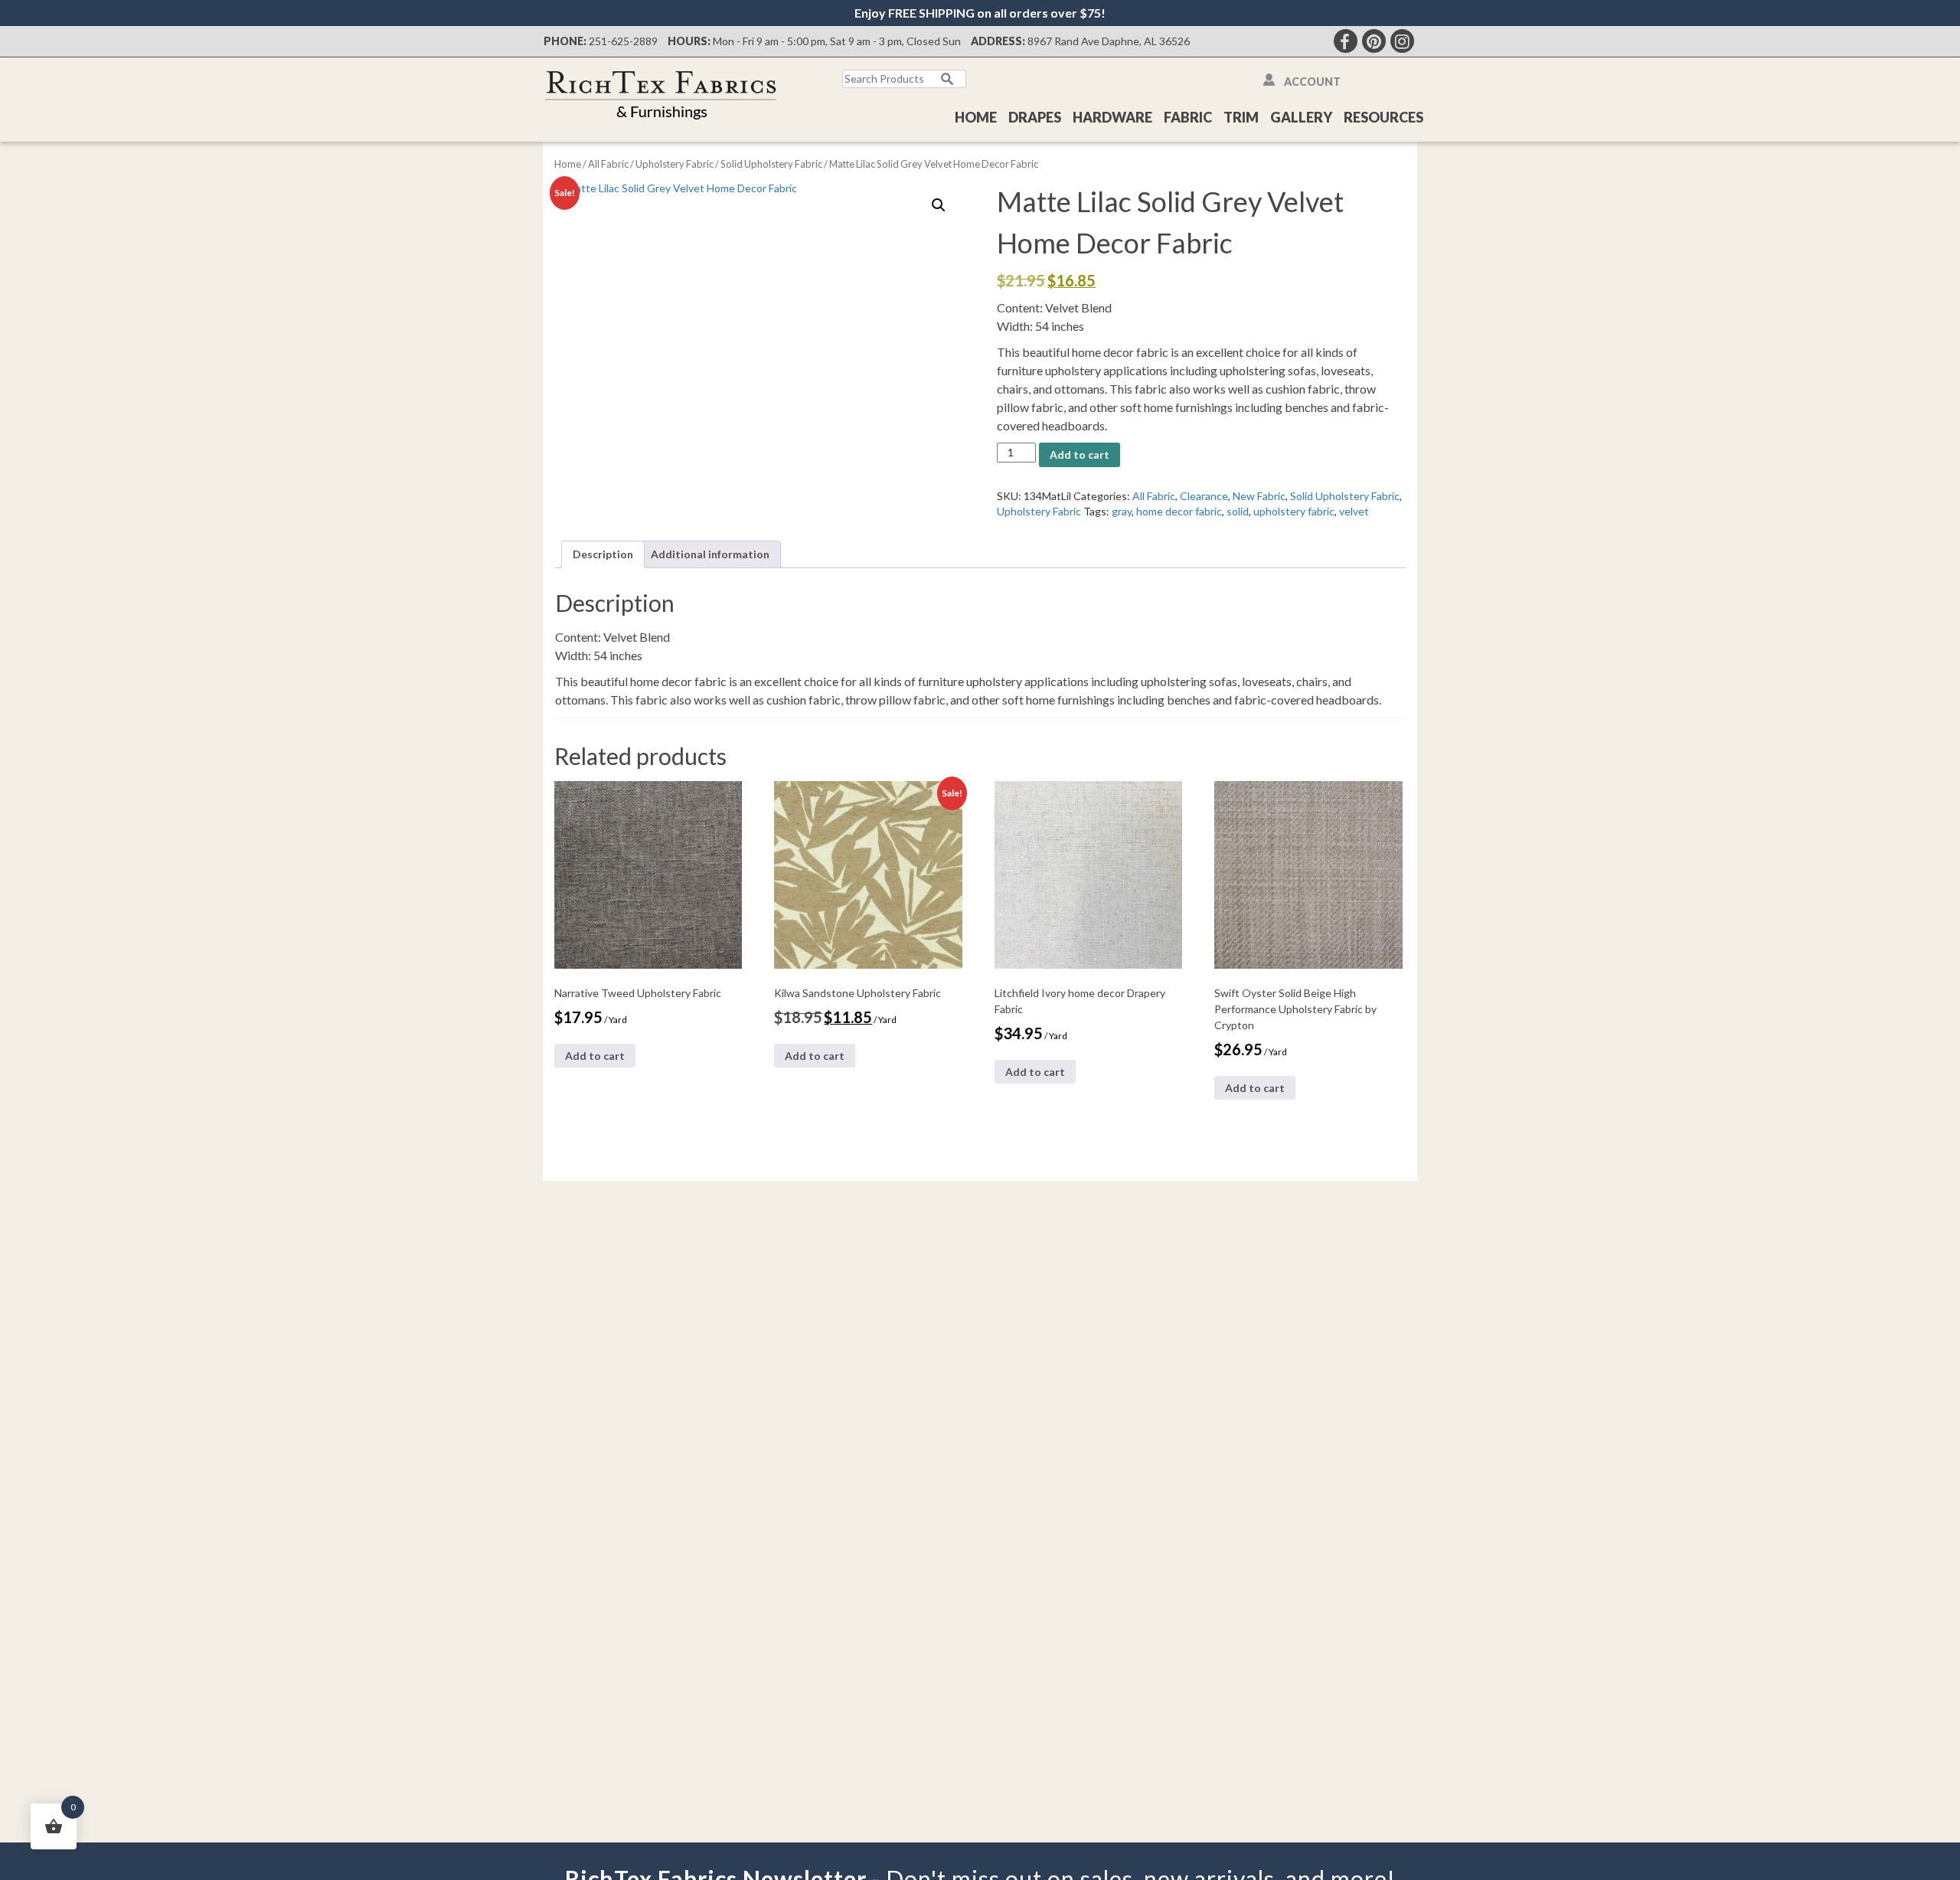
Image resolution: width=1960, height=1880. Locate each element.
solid (1238, 511)
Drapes (1035, 117)
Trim (1241, 117)
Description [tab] (603, 554)
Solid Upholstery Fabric (771, 164)
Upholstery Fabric (675, 164)
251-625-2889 (623, 41)
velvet (1354, 511)
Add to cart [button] (595, 1056)
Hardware (1112, 117)
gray (1122, 511)
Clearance (1204, 496)
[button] (939, 205)
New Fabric (1259, 496)
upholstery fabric (1294, 511)
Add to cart (1080, 454)
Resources (1383, 117)
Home (976, 117)
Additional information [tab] (710, 554)
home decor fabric (1179, 511)
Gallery (1301, 117)
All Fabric (608, 164)
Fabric (1188, 117)
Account (1312, 82)
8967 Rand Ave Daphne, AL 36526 (1109, 41)
